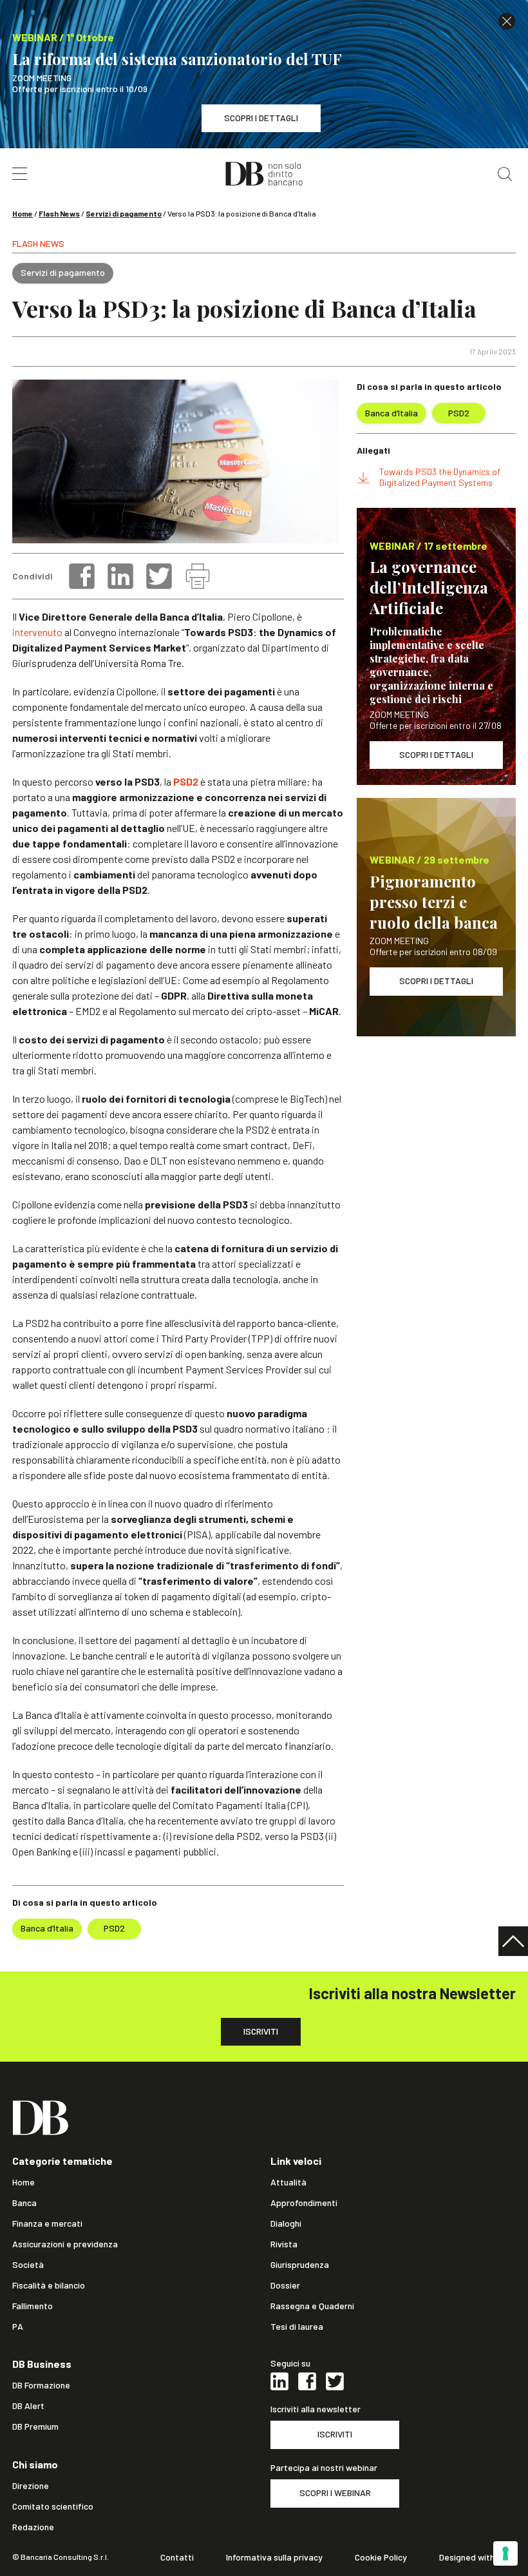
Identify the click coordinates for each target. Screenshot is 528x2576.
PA (18, 2327)
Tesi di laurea (297, 2327)
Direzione (31, 2486)
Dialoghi (286, 2223)
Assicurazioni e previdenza (65, 2244)
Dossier (285, 2285)
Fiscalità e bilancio (49, 2285)
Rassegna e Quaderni (312, 2306)
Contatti (177, 2557)
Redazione (33, 2527)
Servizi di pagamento (124, 213)
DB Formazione (41, 2385)
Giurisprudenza (300, 2265)
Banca (24, 2203)
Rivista (284, 2244)
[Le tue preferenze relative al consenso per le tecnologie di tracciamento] (505, 2553)
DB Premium (35, 2426)
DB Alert (28, 2406)
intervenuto (37, 632)
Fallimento (33, 2306)
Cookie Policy (381, 2557)
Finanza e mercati (47, 2223)
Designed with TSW (477, 2557)
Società (28, 2265)
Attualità (288, 2182)
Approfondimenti (304, 2203)
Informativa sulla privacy (274, 2557)
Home (23, 213)
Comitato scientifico (53, 2506)
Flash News (59, 213)
